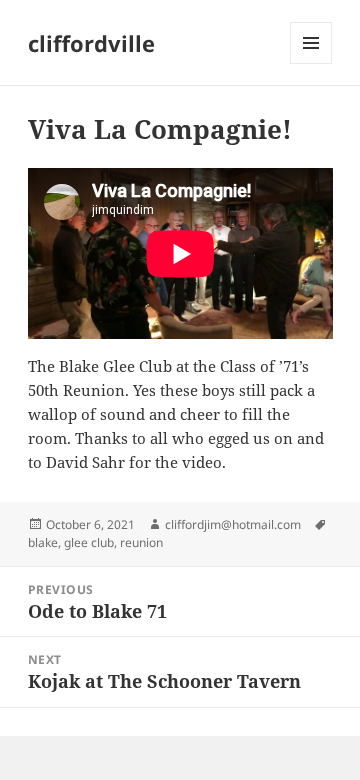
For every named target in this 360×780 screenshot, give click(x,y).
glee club (89, 542)
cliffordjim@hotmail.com (233, 524)
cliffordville (91, 43)
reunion (141, 542)
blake (43, 542)
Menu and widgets (311, 63)
